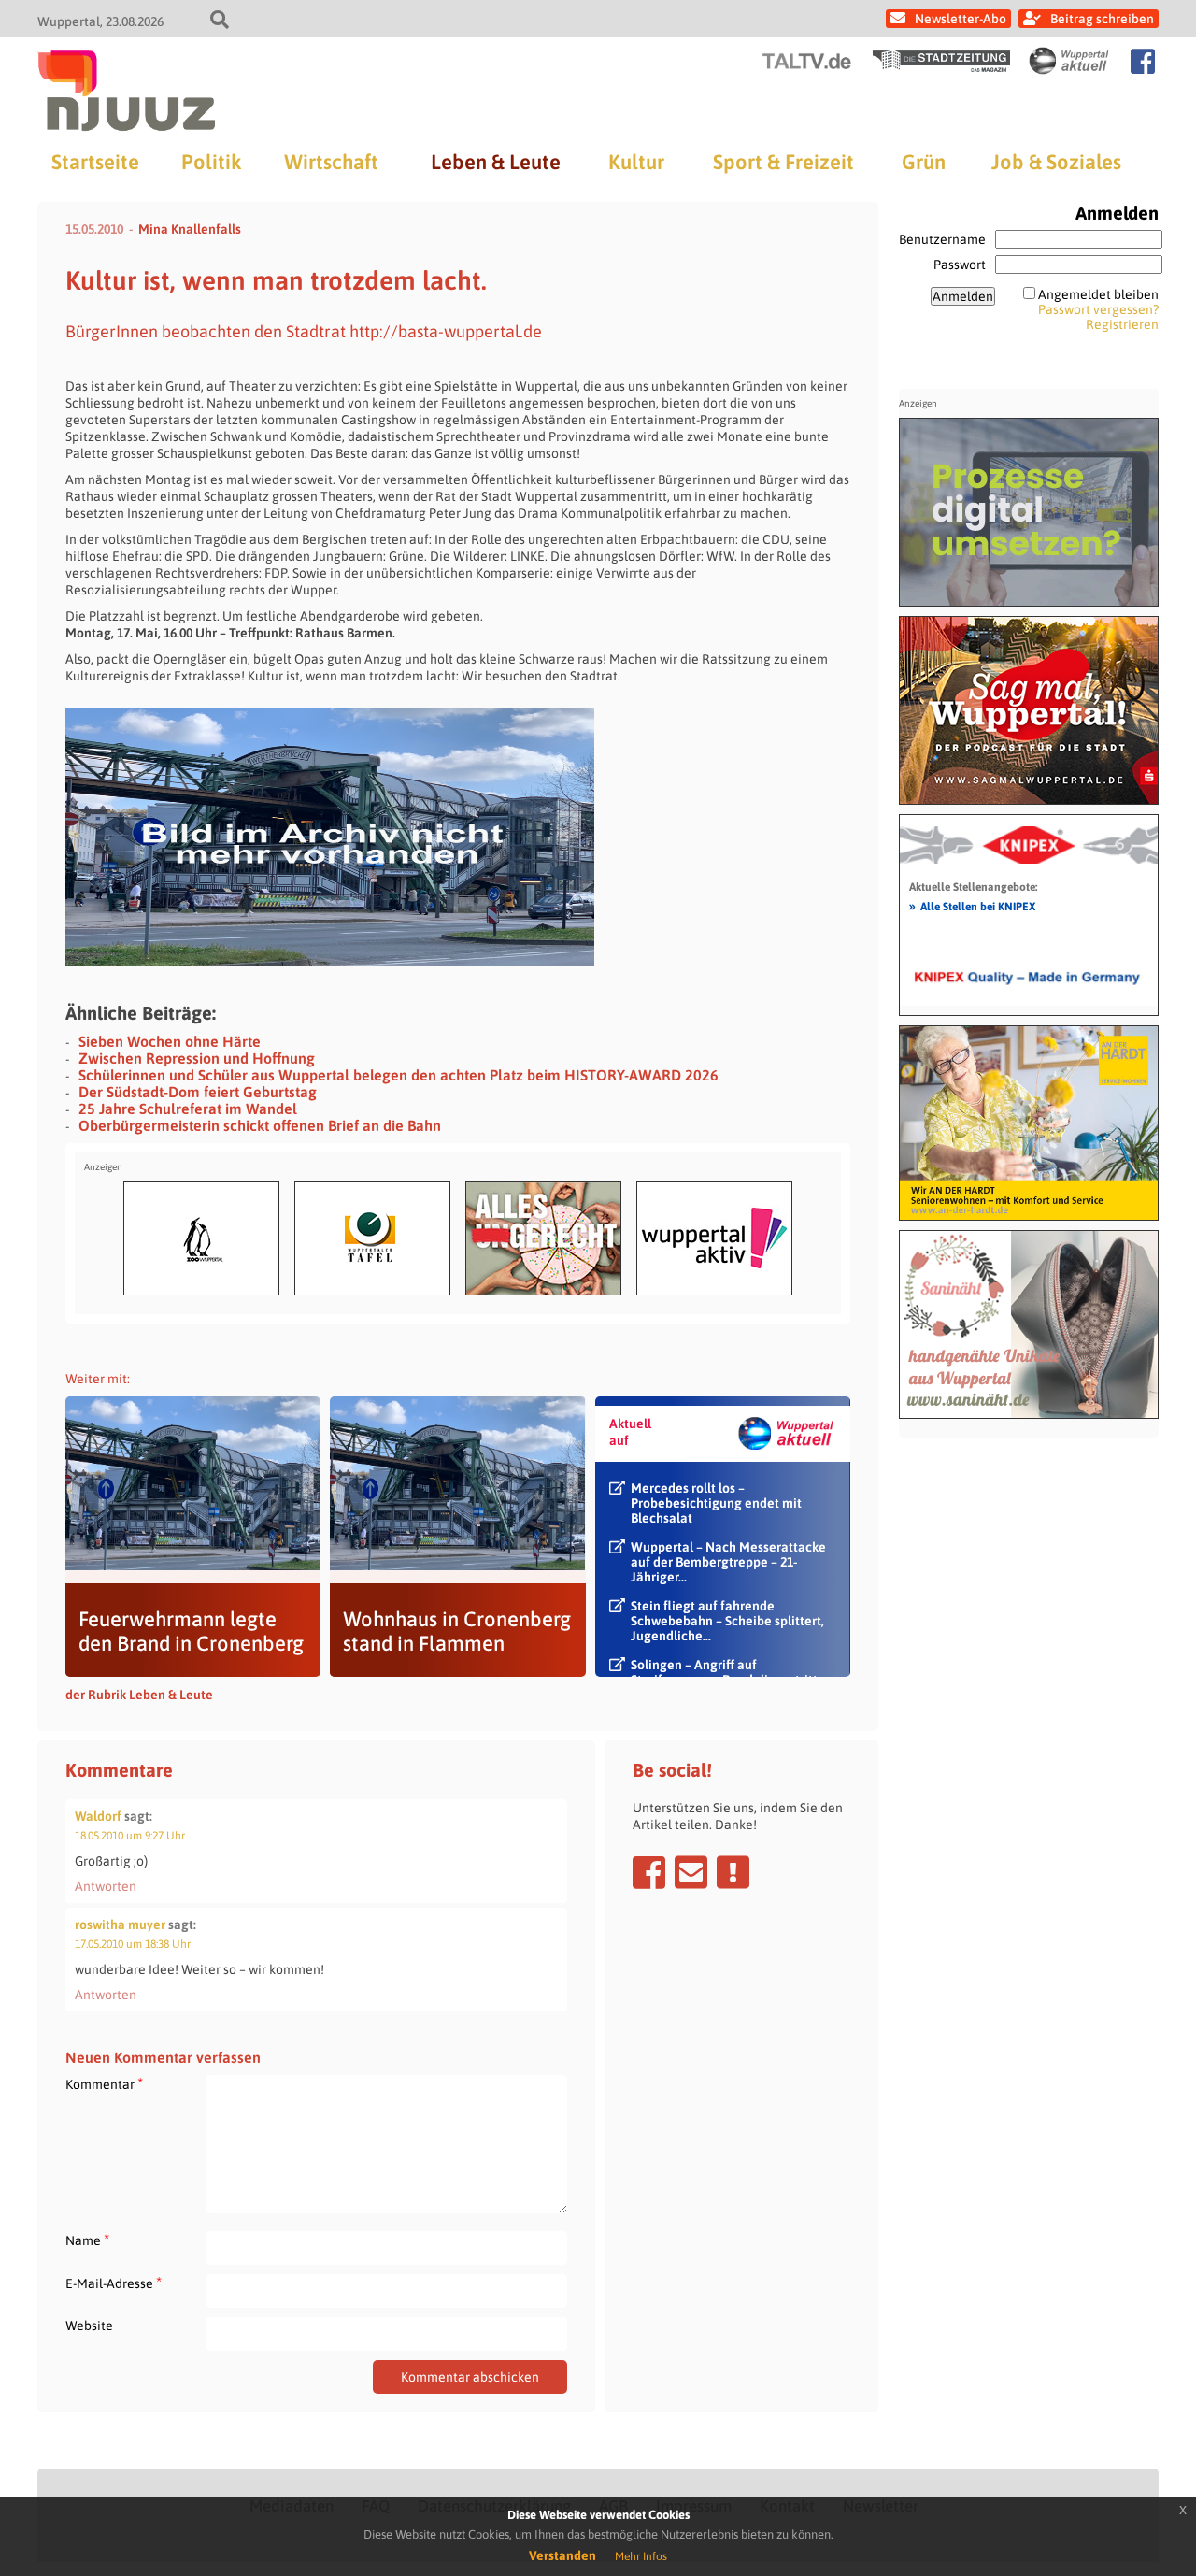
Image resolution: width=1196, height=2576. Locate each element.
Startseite (95, 162)
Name (87, 2240)
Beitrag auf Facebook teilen (649, 1872)
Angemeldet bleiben (1098, 294)
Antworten (106, 1886)
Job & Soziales (1056, 162)
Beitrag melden (733, 1872)
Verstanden (562, 2555)
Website (89, 2326)
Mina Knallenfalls (190, 229)
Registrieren (1122, 324)
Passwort (960, 265)
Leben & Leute (496, 162)
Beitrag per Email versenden (691, 1872)
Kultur (636, 162)
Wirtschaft (331, 162)
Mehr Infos (641, 2556)
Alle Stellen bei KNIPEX (972, 906)
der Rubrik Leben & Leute (139, 1695)
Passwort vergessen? (1098, 309)
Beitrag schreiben (1102, 19)
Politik (211, 162)
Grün (924, 162)
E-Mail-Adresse (114, 2283)
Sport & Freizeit (783, 162)
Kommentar (104, 2084)
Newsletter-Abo (961, 19)
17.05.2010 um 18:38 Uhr (133, 1944)
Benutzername (942, 239)
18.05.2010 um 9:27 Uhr (130, 1836)
